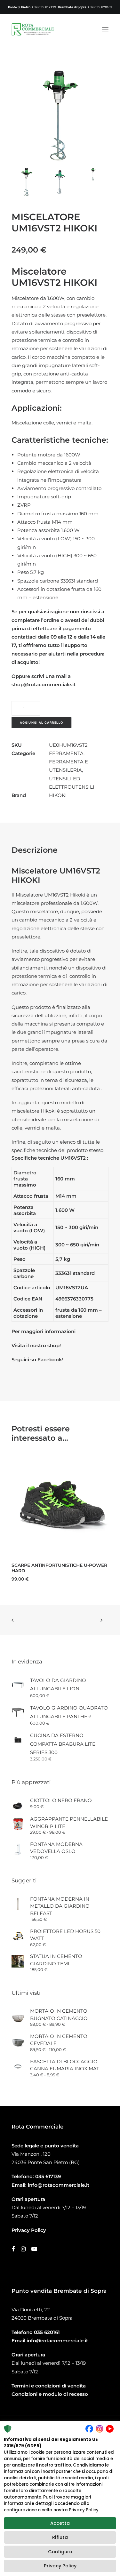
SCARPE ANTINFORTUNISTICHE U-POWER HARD (59, 1568)
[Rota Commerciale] (33, 29)
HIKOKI (58, 795)
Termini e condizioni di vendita (49, 2386)
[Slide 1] (27, 182)
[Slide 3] (93, 174)
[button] (105, 29)
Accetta (60, 2523)
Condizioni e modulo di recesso (50, 2394)
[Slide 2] (60, 182)
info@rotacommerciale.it (59, 2185)
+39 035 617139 (44, 7)
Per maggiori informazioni (44, 1331)
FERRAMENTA (66, 753)
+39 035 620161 (100, 7)
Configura (60, 2552)
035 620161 (47, 2332)
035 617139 (48, 2176)
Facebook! (50, 1360)
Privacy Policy (60, 2566)
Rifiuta (60, 2537)
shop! (54, 1345)
